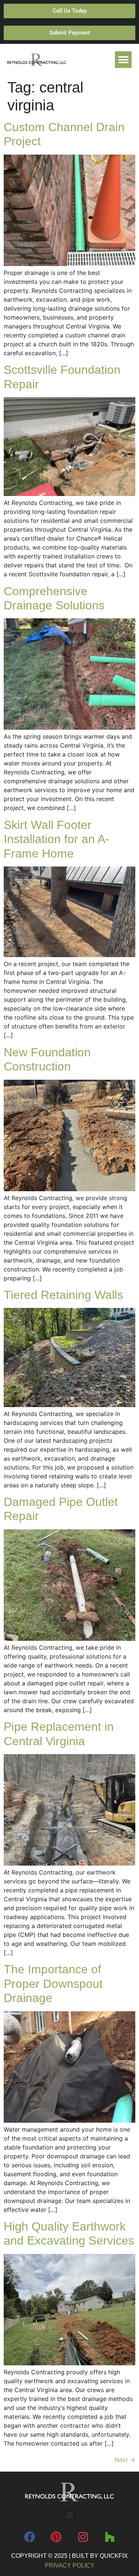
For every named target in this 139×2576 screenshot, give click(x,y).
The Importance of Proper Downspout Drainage (53, 1984)
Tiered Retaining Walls (63, 1295)
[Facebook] (30, 2537)
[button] (123, 60)
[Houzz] (110, 2537)
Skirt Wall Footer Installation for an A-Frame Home (57, 839)
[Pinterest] (56, 2537)
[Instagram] (83, 2537)
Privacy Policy (70, 2565)
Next (125, 2460)
